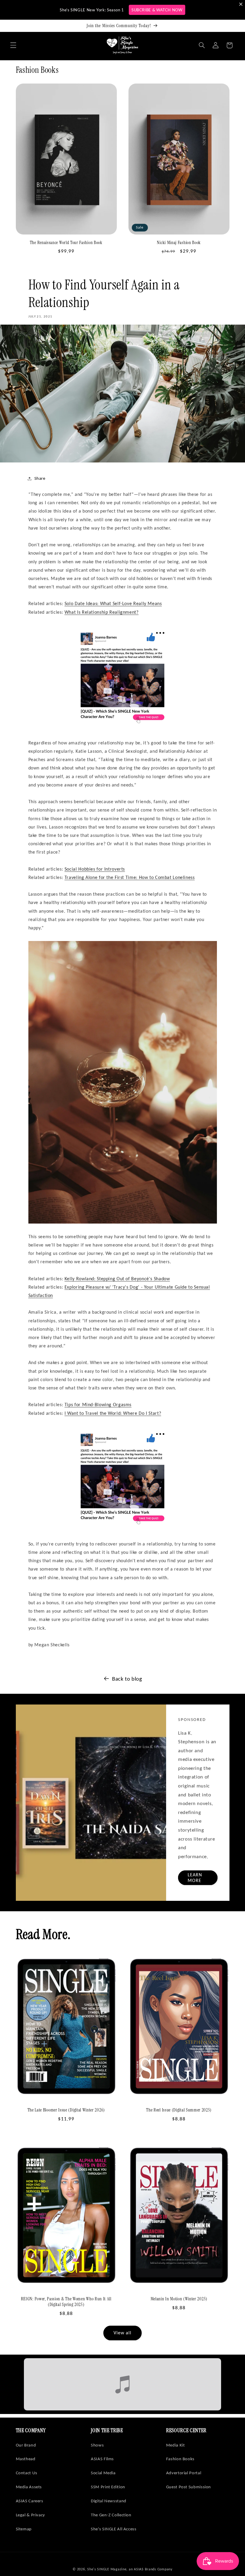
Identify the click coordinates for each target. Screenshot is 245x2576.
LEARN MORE (195, 1877)
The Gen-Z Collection (111, 2515)
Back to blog (127, 1679)
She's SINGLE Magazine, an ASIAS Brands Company (130, 2569)
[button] (13, 45)
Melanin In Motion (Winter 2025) (179, 2299)
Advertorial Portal (184, 2473)
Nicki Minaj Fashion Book (179, 243)
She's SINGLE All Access (114, 2529)
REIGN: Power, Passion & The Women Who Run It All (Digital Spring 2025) (66, 2302)
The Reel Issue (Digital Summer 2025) (179, 2110)
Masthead (26, 2459)
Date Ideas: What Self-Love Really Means (113, 603)
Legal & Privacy (30, 2515)
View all (122, 2333)
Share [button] (40, 478)
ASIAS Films (102, 2459)
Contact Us (27, 2473)
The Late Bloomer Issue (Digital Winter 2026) (66, 2110)
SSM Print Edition (108, 2487)
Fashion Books (180, 2459)
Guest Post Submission (189, 2487)
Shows (97, 2445)
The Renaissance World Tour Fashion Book (66, 243)
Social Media (103, 2473)
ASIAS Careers (30, 2501)
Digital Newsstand (109, 2501)
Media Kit (176, 2445)
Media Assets (29, 2487)
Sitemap (24, 2529)
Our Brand (26, 2445)
